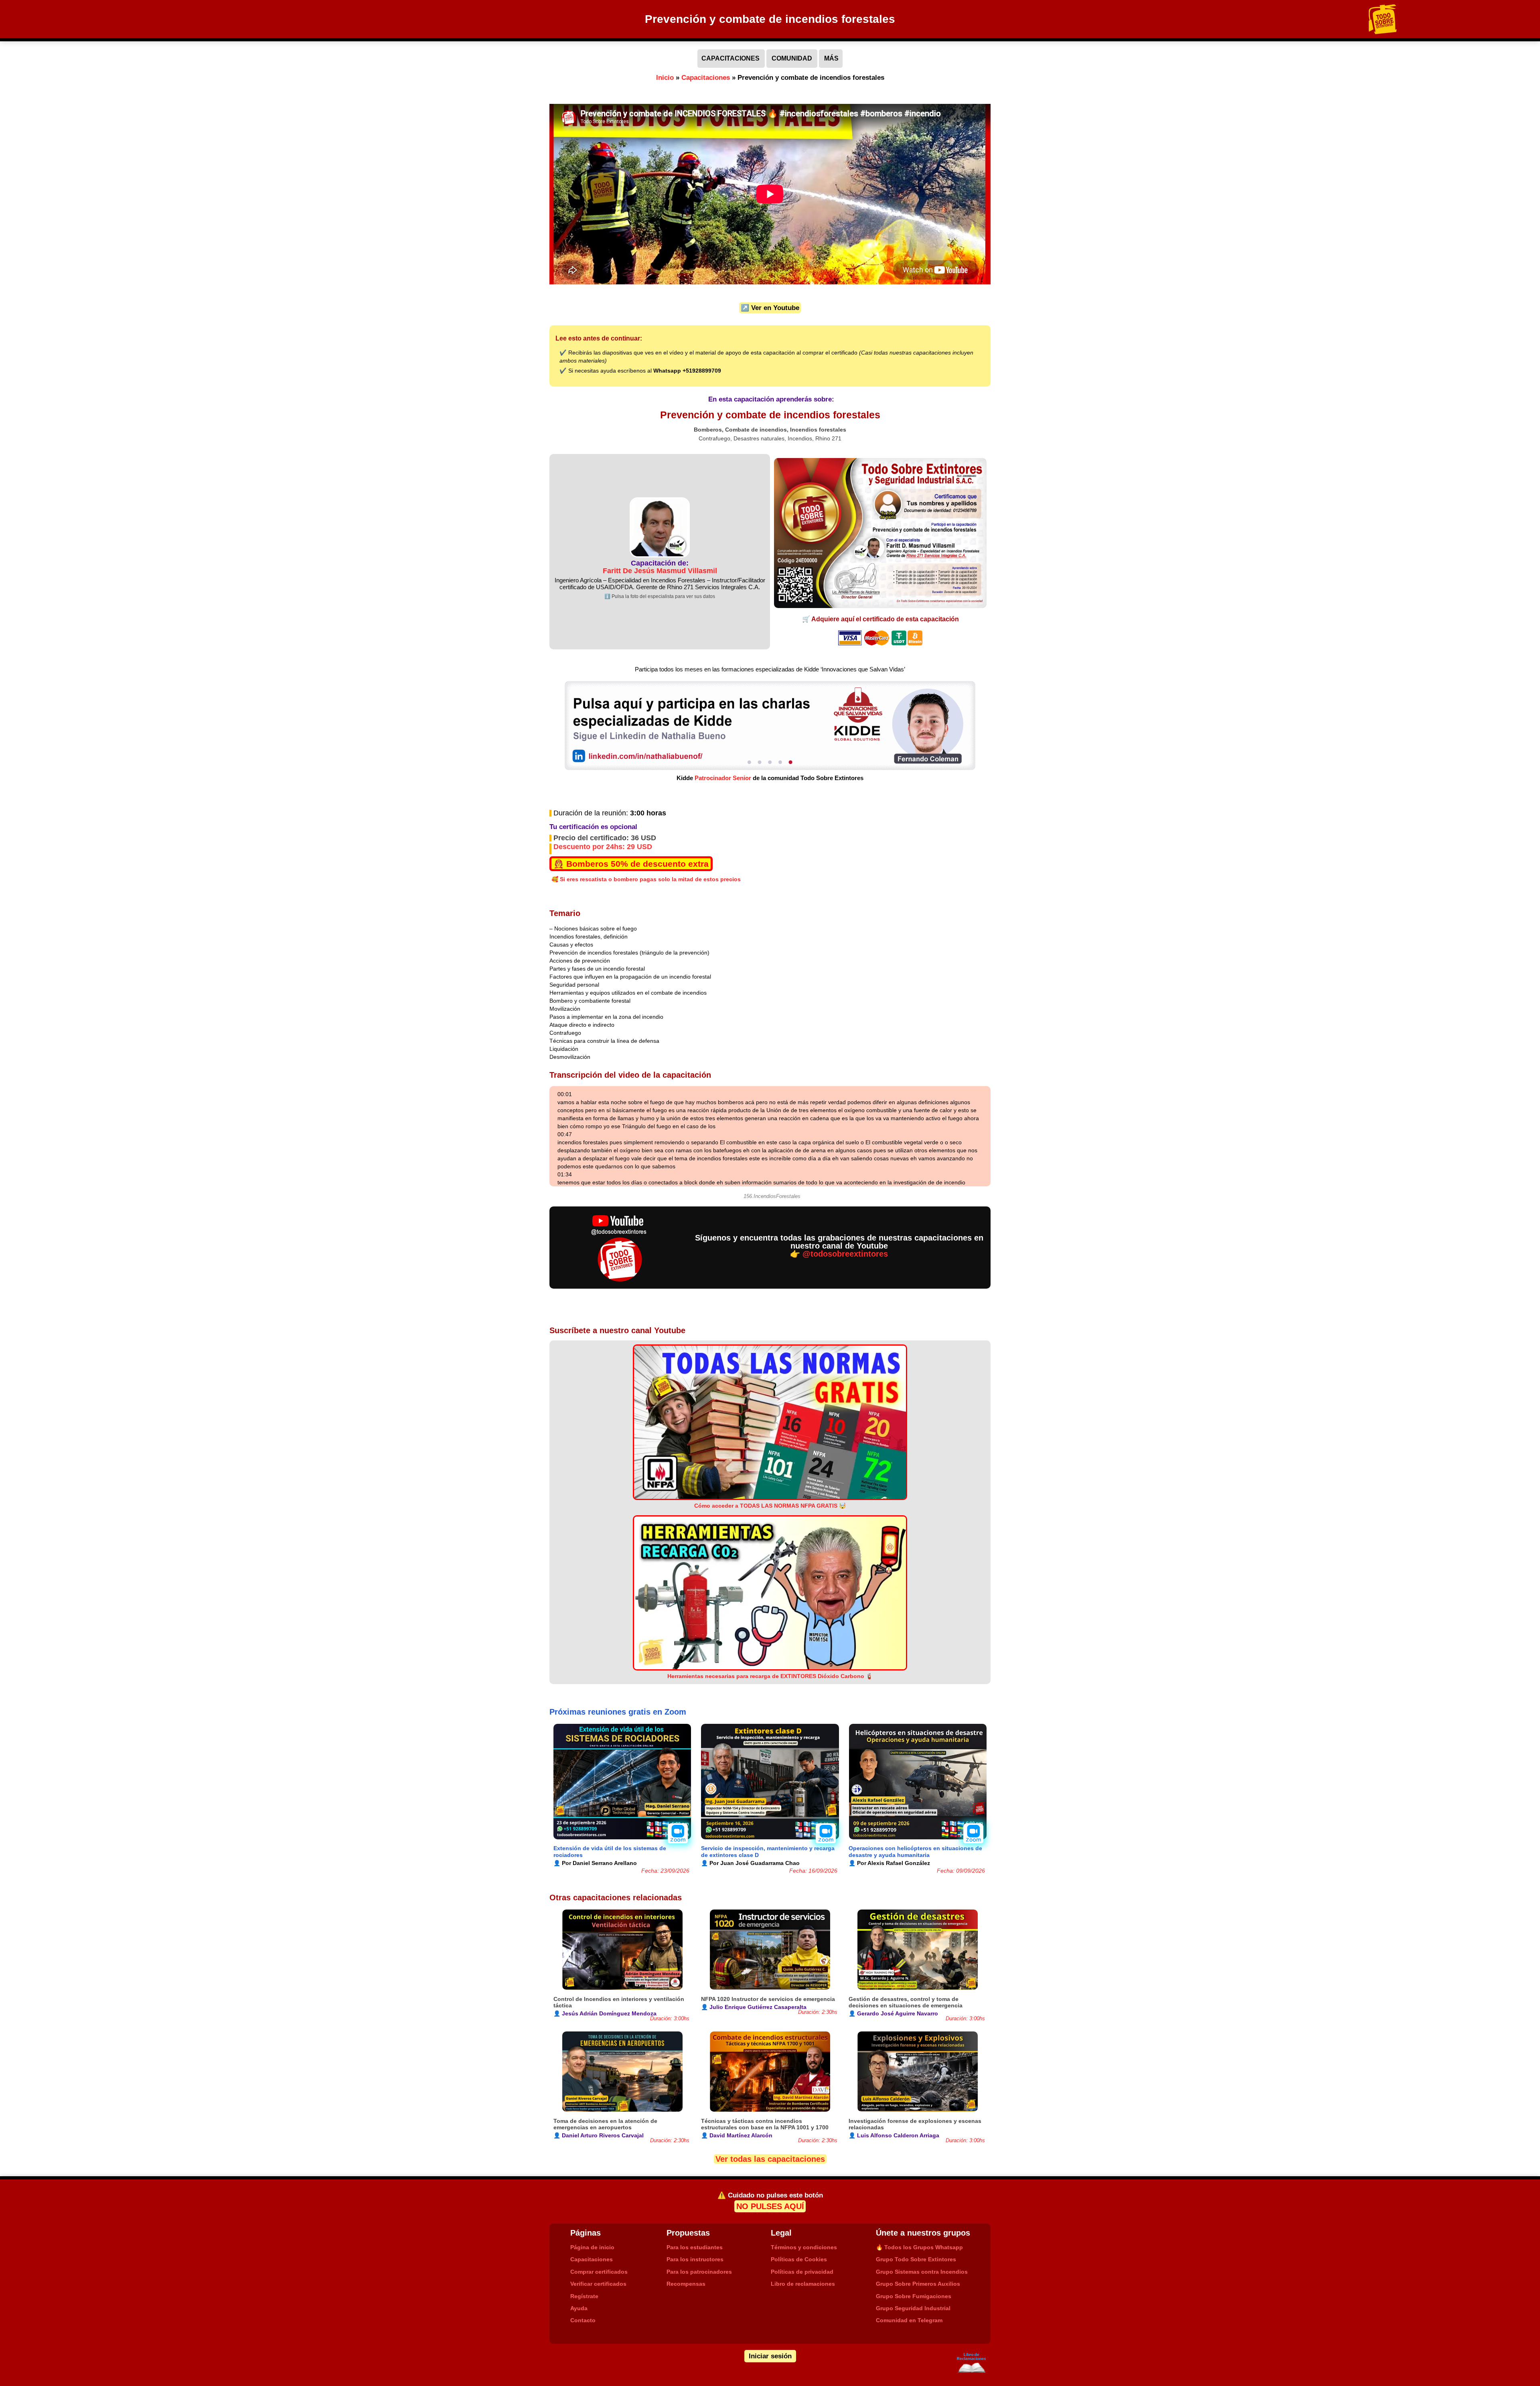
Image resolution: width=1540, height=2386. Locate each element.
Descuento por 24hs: (603, 847)
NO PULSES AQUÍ (770, 2206)
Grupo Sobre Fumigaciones (914, 2296)
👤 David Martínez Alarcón (737, 2135)
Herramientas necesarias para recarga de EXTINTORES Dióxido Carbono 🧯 (770, 1676)
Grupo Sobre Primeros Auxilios (918, 2284)
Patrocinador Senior (723, 778)
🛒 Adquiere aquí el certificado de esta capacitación (880, 619)
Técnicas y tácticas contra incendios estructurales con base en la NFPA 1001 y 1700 (765, 2124)
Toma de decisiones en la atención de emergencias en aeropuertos (605, 2124)
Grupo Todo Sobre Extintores (916, 2259)
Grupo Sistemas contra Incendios (922, 2272)
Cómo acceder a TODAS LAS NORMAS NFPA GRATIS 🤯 (770, 1506)
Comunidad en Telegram (909, 2320)
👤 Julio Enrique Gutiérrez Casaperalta (754, 2007)
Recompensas (686, 2284)
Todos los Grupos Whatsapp (919, 2247)
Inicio (665, 78)
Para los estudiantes (695, 2247)
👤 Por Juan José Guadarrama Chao (750, 1863)
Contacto (583, 2320)
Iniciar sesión (770, 2356)
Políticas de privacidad (802, 2272)
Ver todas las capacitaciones (770, 2159)
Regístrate (584, 2296)
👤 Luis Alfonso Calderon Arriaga (894, 2135)
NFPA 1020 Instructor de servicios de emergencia (768, 1999)
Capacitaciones (706, 78)
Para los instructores (695, 2259)
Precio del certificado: (605, 838)
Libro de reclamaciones (803, 2284)
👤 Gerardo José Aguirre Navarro (893, 2013)
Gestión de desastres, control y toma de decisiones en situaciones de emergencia (906, 2002)
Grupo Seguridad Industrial (913, 2308)
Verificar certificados (598, 2284)
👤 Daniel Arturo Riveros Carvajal (599, 2135)
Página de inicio (592, 2247)
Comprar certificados (599, 2272)
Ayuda (579, 2308)
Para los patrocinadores (699, 2272)
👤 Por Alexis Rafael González (889, 1863)
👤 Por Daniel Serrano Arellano (595, 1863)
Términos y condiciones (804, 2247)
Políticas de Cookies (799, 2259)
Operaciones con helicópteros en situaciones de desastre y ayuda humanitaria (915, 1852)
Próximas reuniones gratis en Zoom (618, 1712)
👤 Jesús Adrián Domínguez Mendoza (605, 2013)
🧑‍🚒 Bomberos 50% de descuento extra (631, 864)
